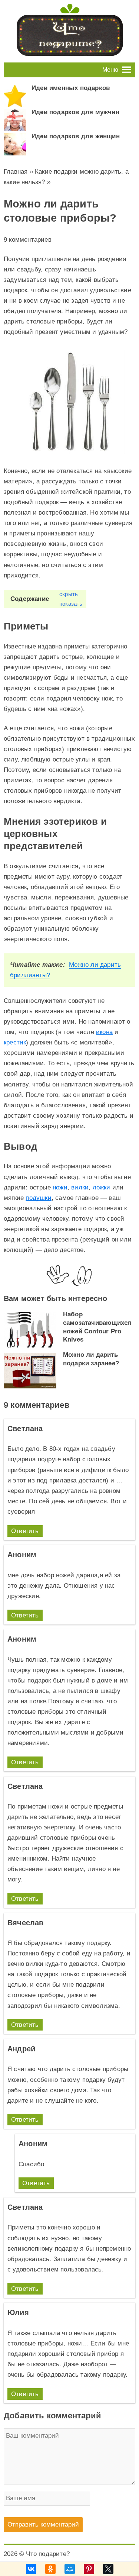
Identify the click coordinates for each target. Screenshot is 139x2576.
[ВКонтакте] (31, 2569)
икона (104, 1032)
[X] (108, 2569)
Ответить (25, 1531)
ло (96, 1187)
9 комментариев (28, 240)
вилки (80, 1187)
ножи (60, 1187)
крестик (15, 1042)
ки (107, 1187)
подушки (38, 1198)
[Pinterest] (89, 2569)
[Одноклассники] (50, 2569)
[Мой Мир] (70, 2569)
